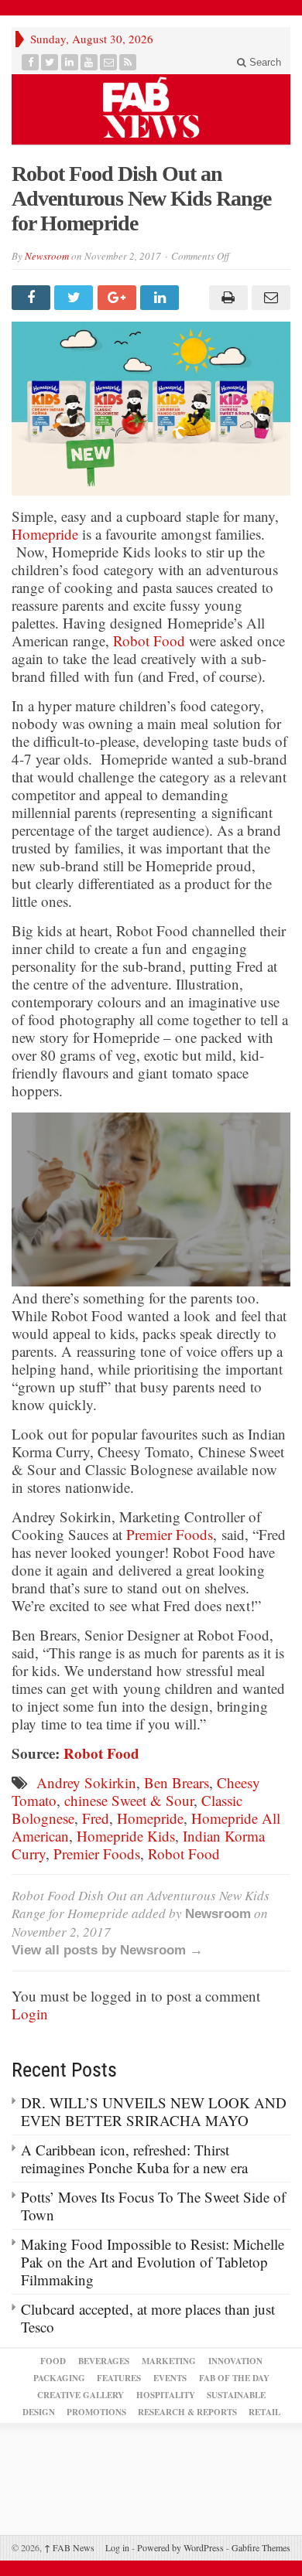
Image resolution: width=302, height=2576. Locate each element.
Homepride (45, 534)
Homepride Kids (126, 1836)
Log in (117, 2547)
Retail (264, 2412)
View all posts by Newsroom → (107, 1950)
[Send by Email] (269, 298)
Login (30, 2014)
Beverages (104, 2361)
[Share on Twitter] (75, 298)
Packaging (59, 2378)
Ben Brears (177, 1782)
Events (170, 2378)
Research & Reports (187, 2412)
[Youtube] (89, 62)
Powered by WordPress (180, 2547)
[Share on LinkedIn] (161, 298)
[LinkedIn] (70, 62)
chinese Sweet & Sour (129, 1800)
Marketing (169, 2361)
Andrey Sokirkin (86, 1782)
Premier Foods (170, 1534)
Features (119, 2378)
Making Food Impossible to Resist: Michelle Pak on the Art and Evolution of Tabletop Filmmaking (153, 2262)
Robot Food (149, 641)
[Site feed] (128, 62)
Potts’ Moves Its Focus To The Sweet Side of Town (153, 2206)
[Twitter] (50, 62)
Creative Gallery (81, 2395)
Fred (96, 1818)
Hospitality (166, 2395)
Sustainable (236, 2395)
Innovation (235, 2361)
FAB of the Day (234, 2378)
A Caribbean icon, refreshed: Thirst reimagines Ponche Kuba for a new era (134, 2159)
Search (264, 62)
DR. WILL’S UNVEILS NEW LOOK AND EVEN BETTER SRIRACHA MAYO (154, 2111)
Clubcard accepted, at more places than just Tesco (148, 2318)
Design (39, 2412)
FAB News (69, 2547)
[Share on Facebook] (33, 298)
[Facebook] (31, 62)
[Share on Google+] (119, 298)
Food (53, 2361)
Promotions (96, 2412)
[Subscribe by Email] (109, 62)
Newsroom (47, 256)
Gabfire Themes (261, 2547)
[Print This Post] (226, 298)
